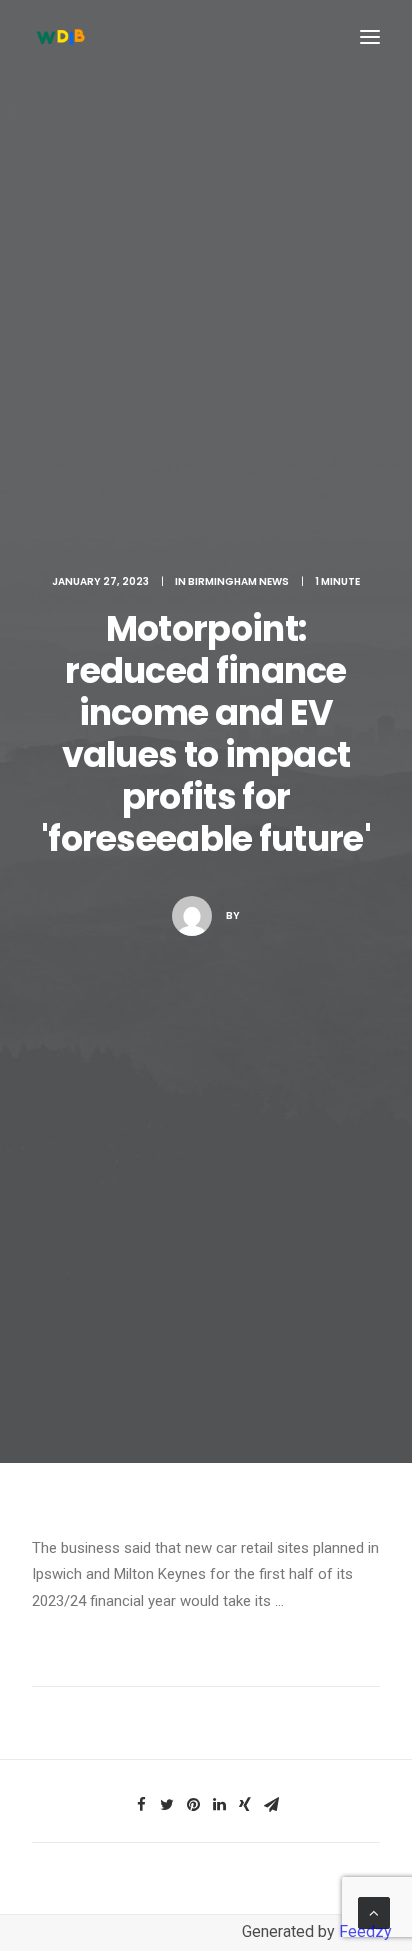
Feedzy (365, 1931)
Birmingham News (238, 581)
